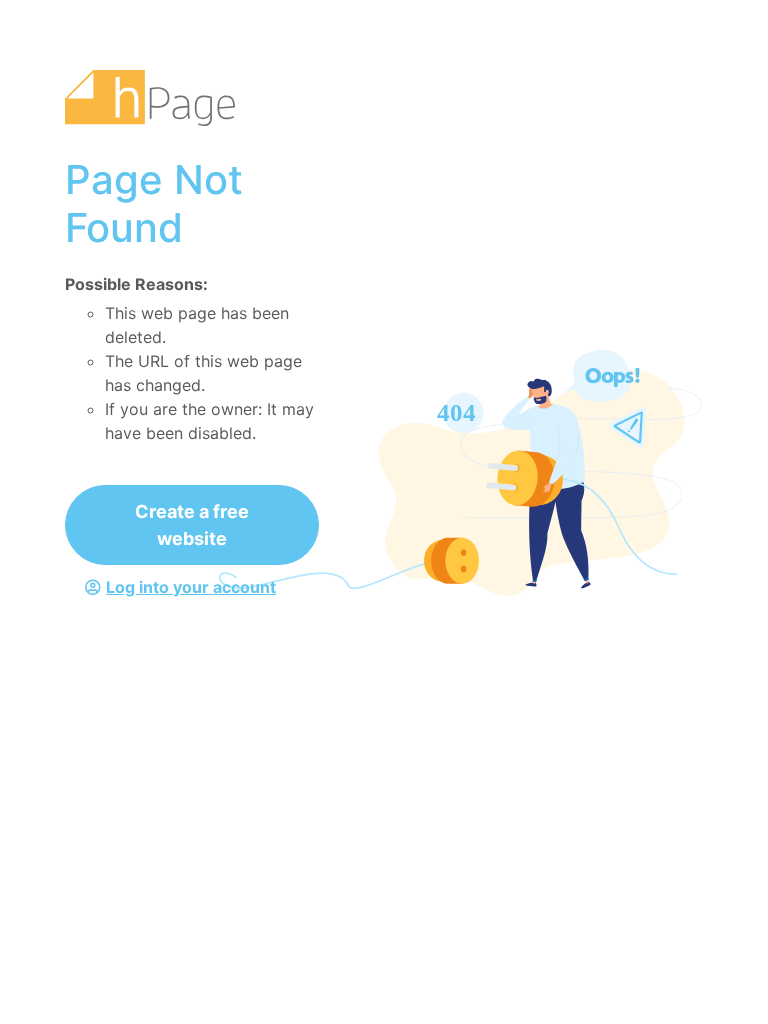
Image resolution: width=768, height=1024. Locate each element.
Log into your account (191, 587)
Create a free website (192, 525)
